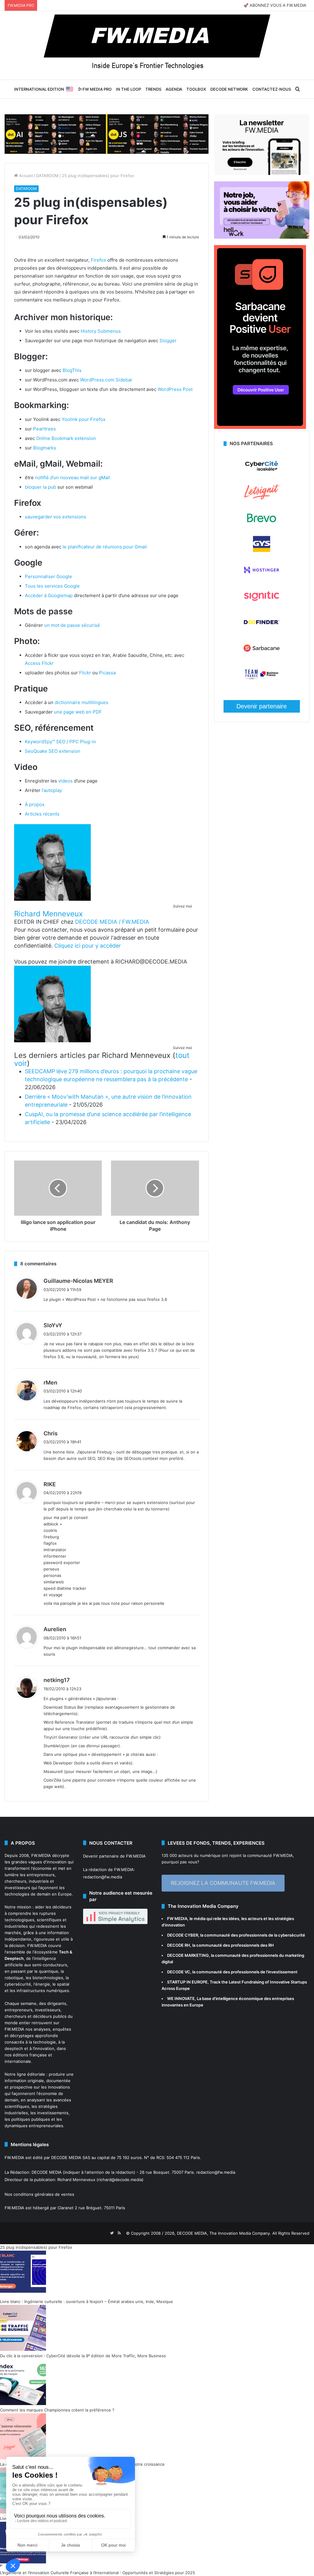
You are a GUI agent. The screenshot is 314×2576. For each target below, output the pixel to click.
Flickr (85, 673)
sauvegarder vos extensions (56, 517)
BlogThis (72, 370)
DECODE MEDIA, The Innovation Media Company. (224, 2233)
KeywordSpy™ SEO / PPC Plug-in (60, 742)
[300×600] (260, 427)
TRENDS (153, 89)
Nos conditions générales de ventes (39, 2194)
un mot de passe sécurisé (72, 625)
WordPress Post (175, 389)
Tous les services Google (52, 586)
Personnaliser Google (48, 576)
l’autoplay (52, 790)
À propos (35, 804)
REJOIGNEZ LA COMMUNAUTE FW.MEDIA (223, 1883)
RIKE (50, 1484)
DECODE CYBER (183, 1935)
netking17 (57, 1680)
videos (65, 781)
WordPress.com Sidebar (106, 380)
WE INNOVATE (181, 1998)
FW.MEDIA (41, 1855)
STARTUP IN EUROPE (187, 1982)
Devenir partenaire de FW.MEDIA (114, 1856)
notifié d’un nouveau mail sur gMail (73, 477)
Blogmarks (45, 448)
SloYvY (53, 1325)
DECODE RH (179, 1945)
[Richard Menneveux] (52, 899)
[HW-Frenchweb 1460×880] (262, 237)
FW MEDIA (177, 1919)
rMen (50, 1383)
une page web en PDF (78, 712)
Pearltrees (44, 429)
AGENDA (174, 89)
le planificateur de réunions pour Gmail (105, 547)
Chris (51, 1433)
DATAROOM (47, 176)
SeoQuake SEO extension (53, 751)
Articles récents (42, 814)
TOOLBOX (196, 89)
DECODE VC (179, 1972)
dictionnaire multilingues (81, 702)
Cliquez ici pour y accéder (88, 946)
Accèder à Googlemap (49, 595)
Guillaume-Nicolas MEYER (78, 1281)
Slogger (168, 341)
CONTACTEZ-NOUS (272, 89)
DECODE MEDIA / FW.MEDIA (112, 922)
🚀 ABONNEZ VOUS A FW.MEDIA (275, 5)
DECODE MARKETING (188, 1955)
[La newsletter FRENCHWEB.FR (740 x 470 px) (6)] (262, 173)
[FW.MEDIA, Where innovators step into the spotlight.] (157, 45)
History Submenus (101, 331)
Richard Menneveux (48, 914)
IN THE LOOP (128, 89)
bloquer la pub (40, 487)
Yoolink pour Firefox (84, 419)
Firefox (98, 260)
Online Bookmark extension (66, 438)
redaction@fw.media (103, 1877)
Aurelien (55, 1629)
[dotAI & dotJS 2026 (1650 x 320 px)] (107, 134)
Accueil (25, 176)
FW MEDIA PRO (97, 89)
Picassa (107, 673)
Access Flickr (39, 663)
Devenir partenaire (262, 706)
